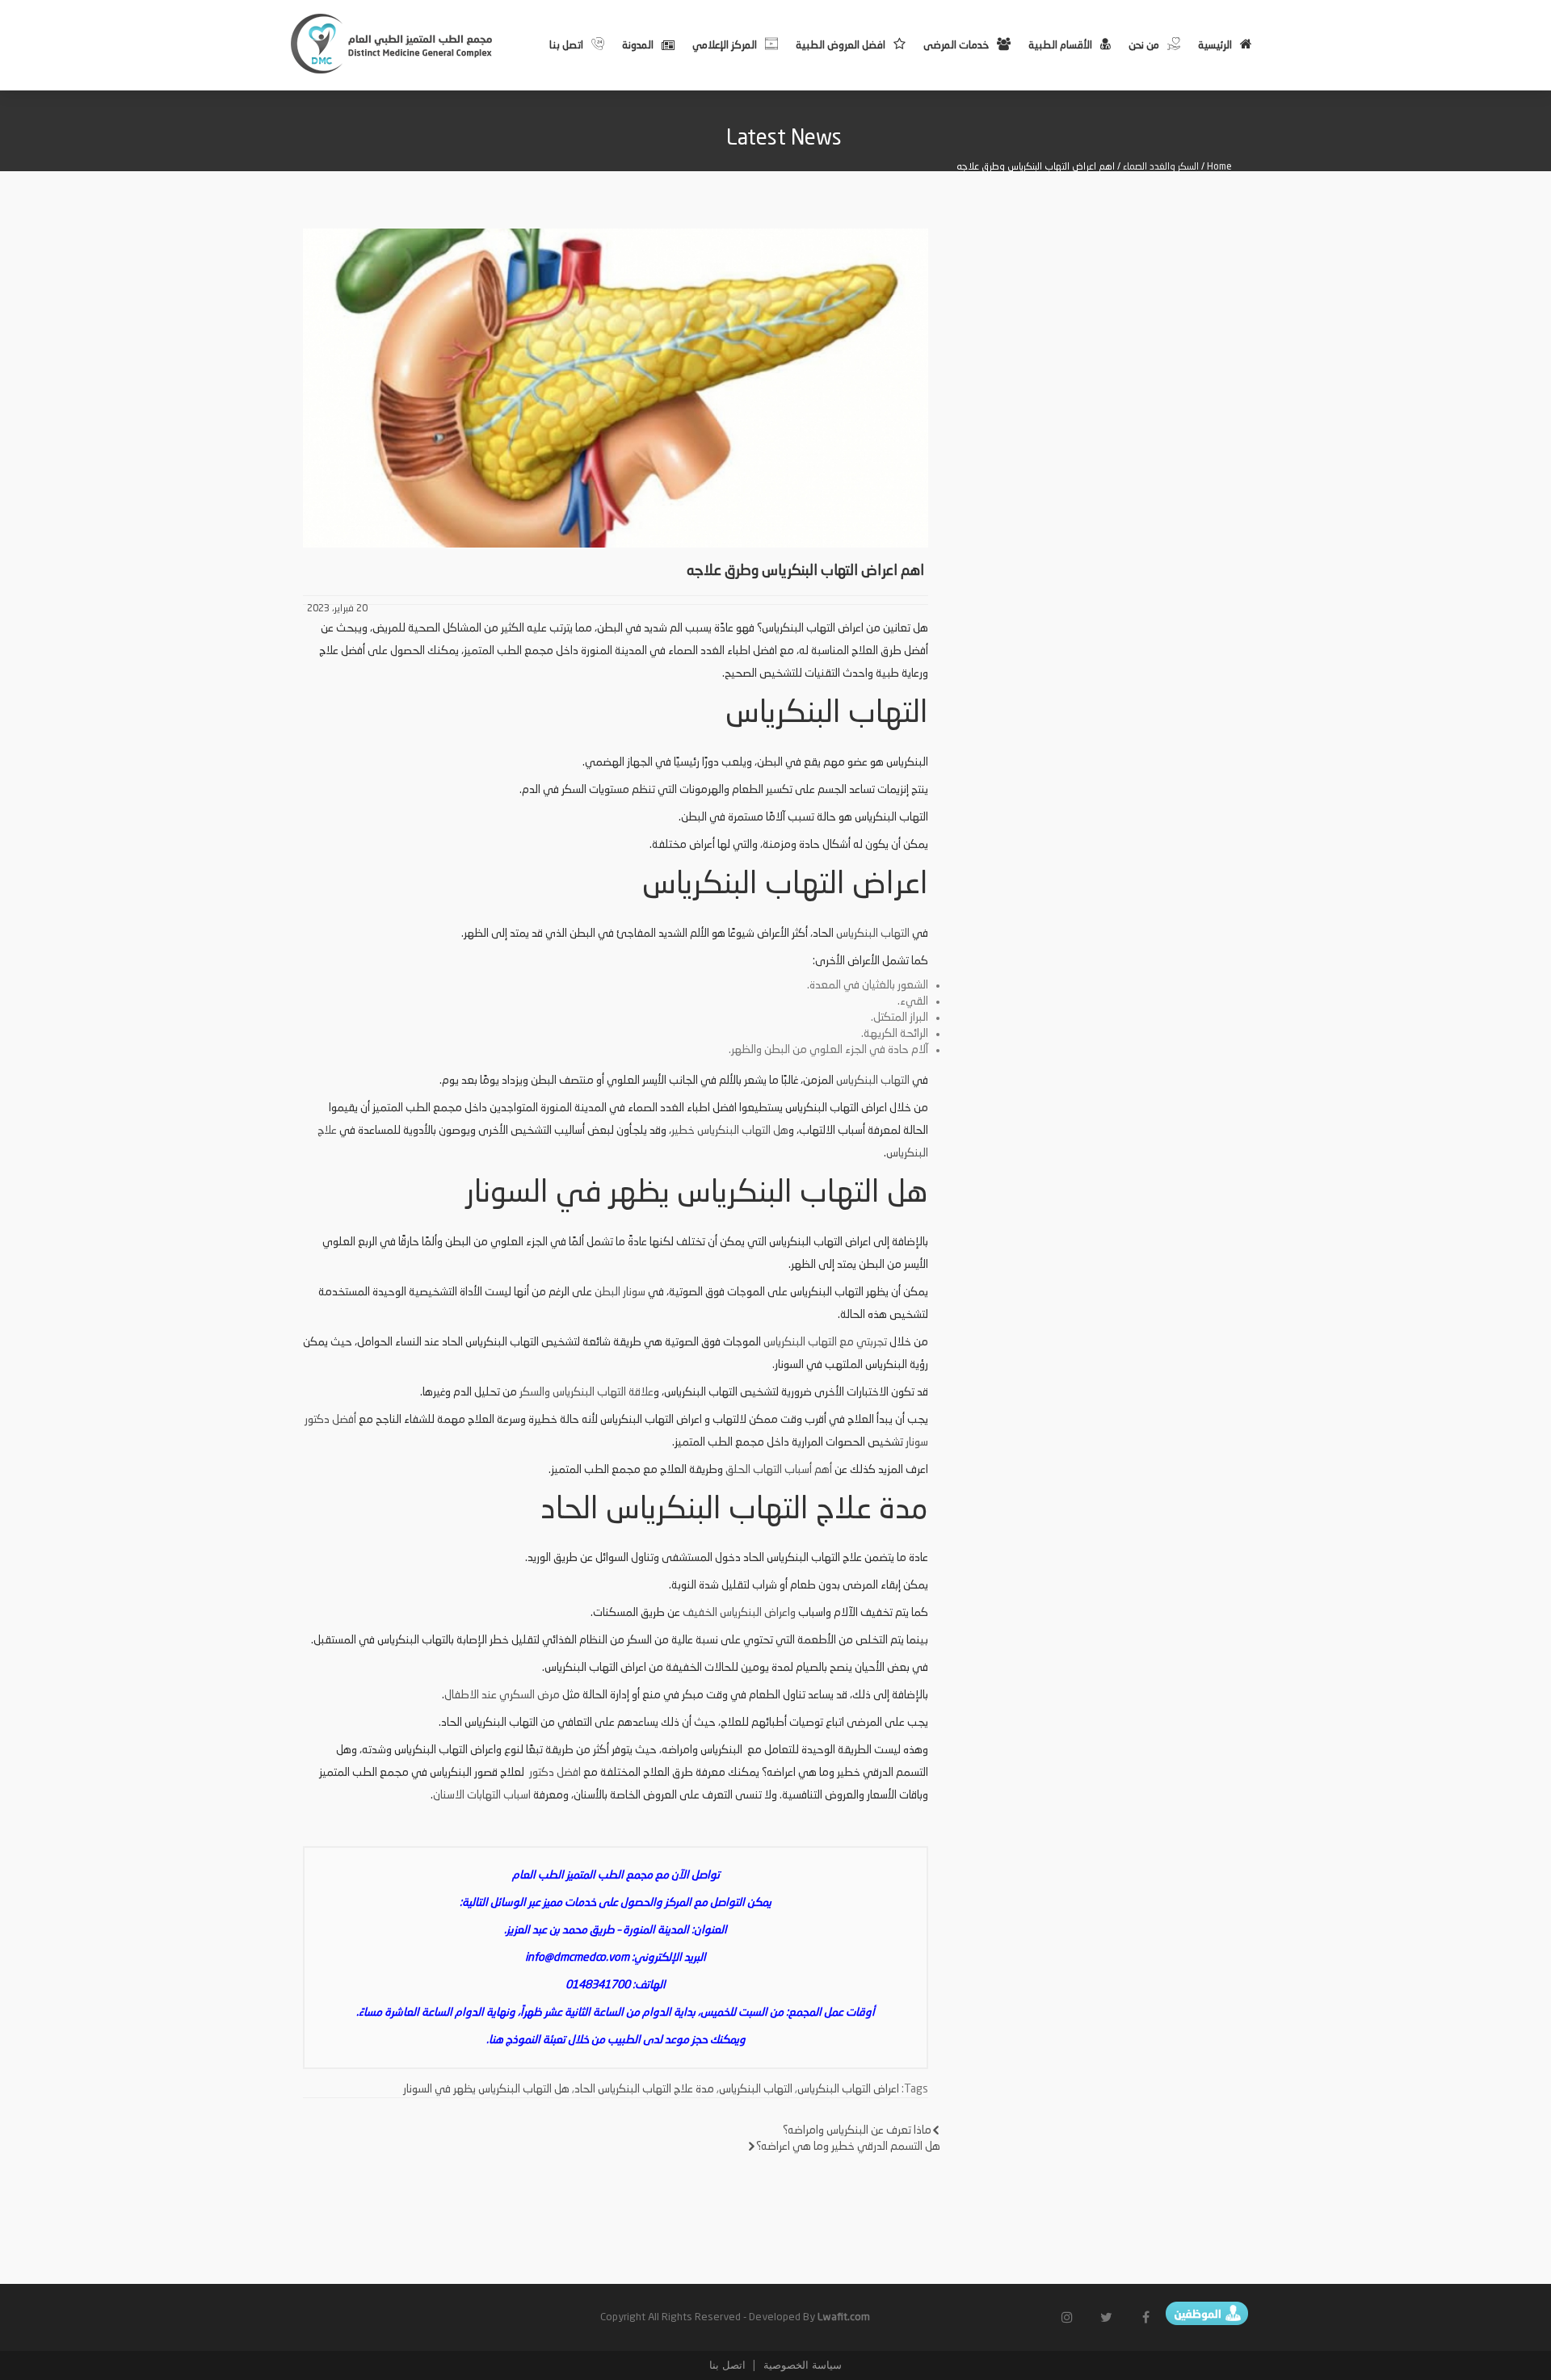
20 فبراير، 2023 (337, 609)
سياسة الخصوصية (801, 2365)
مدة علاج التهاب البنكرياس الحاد (644, 2089)
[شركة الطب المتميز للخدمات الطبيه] (393, 44)
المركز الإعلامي (725, 46)
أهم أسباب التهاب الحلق (779, 1470)
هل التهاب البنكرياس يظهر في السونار (486, 2089)
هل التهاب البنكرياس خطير (730, 1131)
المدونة (638, 46)
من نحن (1144, 46)
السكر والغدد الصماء (1161, 167)
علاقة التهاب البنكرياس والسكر (586, 1392)
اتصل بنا (566, 46)
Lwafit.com (844, 2317)
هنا (496, 2040)
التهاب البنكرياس (873, 934)
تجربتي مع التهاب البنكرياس (825, 1342)
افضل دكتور (554, 1773)
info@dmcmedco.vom (577, 1958)
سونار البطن (620, 1292)
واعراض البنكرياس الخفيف (740, 1613)
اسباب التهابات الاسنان (482, 1795)
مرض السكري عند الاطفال (502, 1695)
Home (1219, 167)
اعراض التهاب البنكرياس (848, 2089)
